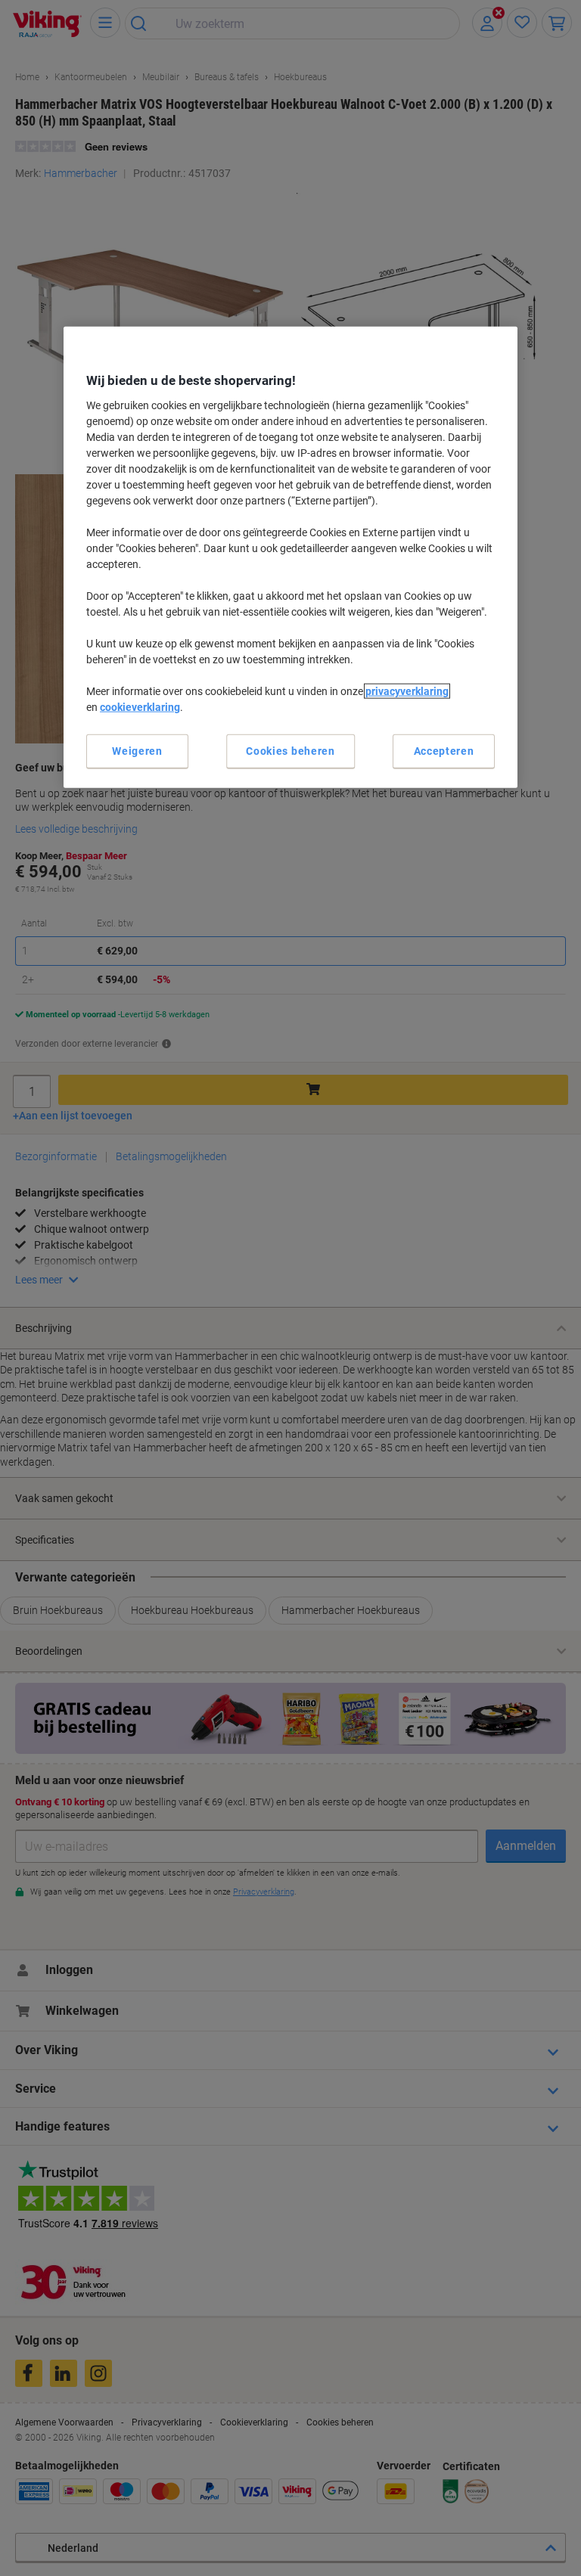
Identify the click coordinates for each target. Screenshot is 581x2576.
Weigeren (137, 750)
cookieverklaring (140, 706)
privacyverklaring (407, 691)
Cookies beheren (290, 750)
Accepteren (444, 750)
